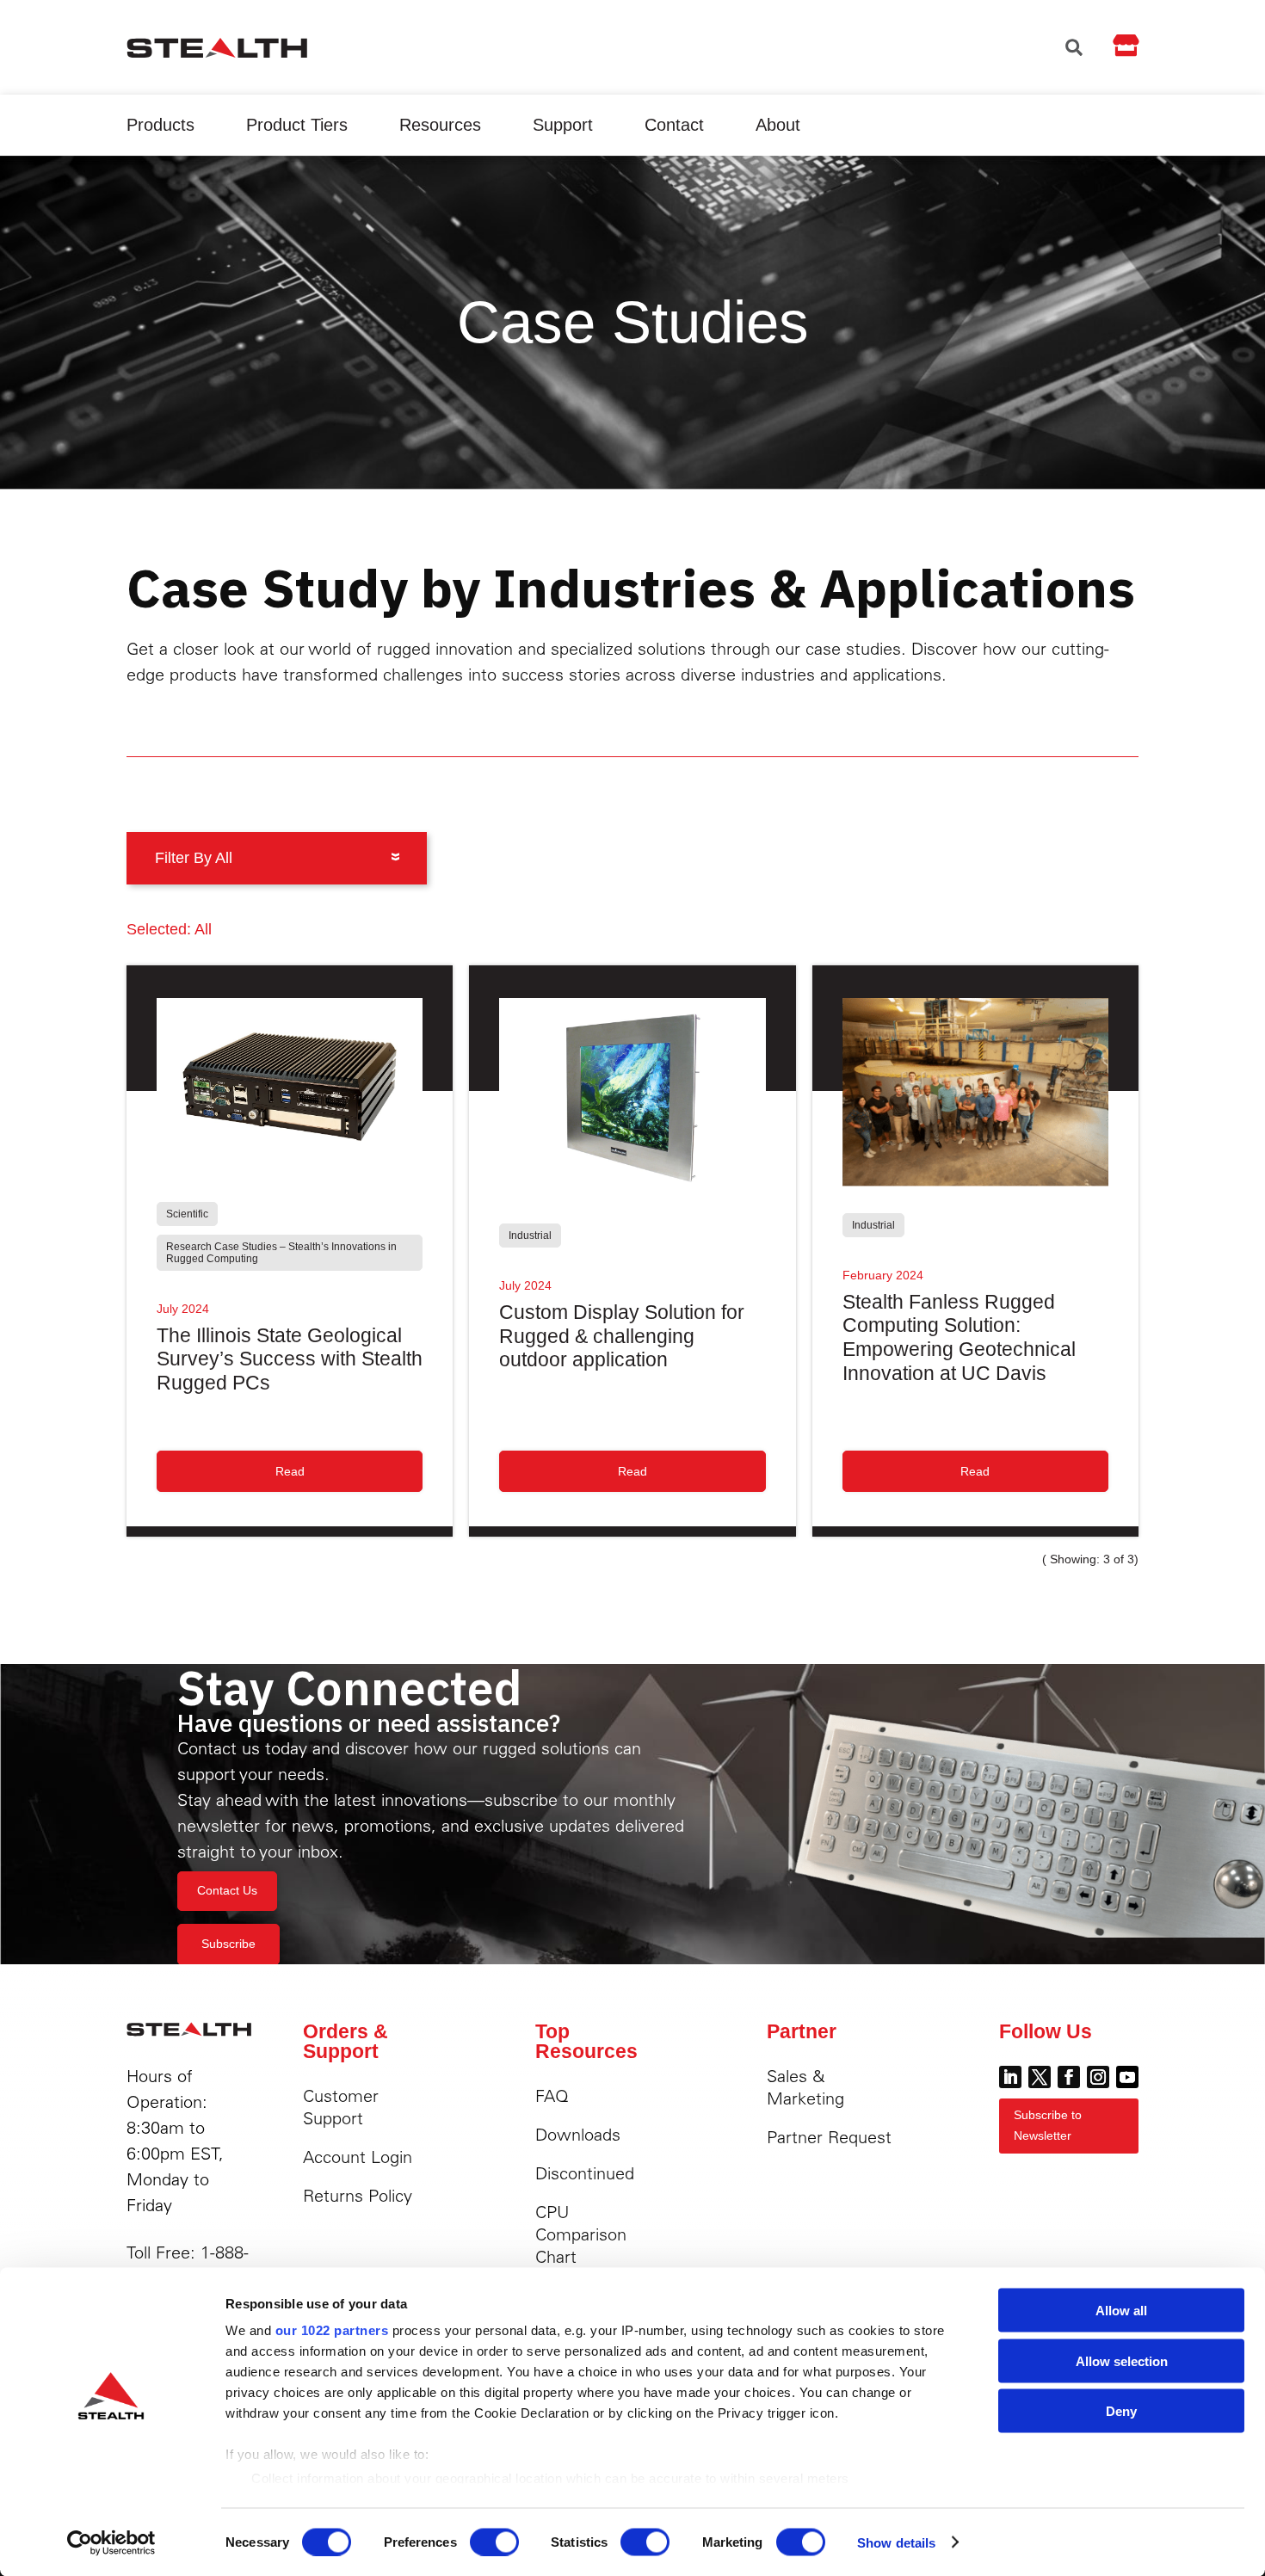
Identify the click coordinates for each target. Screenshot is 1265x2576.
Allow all (1121, 2311)
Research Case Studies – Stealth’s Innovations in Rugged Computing (281, 1253)
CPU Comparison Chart (581, 2234)
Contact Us (227, 1890)
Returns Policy (358, 2195)
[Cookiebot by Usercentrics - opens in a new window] (111, 2542)
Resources (440, 125)
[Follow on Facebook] (1069, 2077)
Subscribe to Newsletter (1048, 2125)
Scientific (187, 1214)
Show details (896, 2542)
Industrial (530, 1236)
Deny (1121, 2411)
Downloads (578, 2134)
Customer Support (341, 2107)
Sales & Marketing (805, 2087)
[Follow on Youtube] (1127, 2077)
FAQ (552, 2095)
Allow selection (1122, 2360)
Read (290, 1471)
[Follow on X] (1040, 2077)
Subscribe (228, 1944)
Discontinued (585, 2173)
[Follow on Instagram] (1098, 2077)
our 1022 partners (332, 2330)
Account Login (358, 2157)
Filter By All (194, 858)
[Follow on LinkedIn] (1010, 2077)
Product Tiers (297, 125)
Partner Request (829, 2137)
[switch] (494, 2542)
